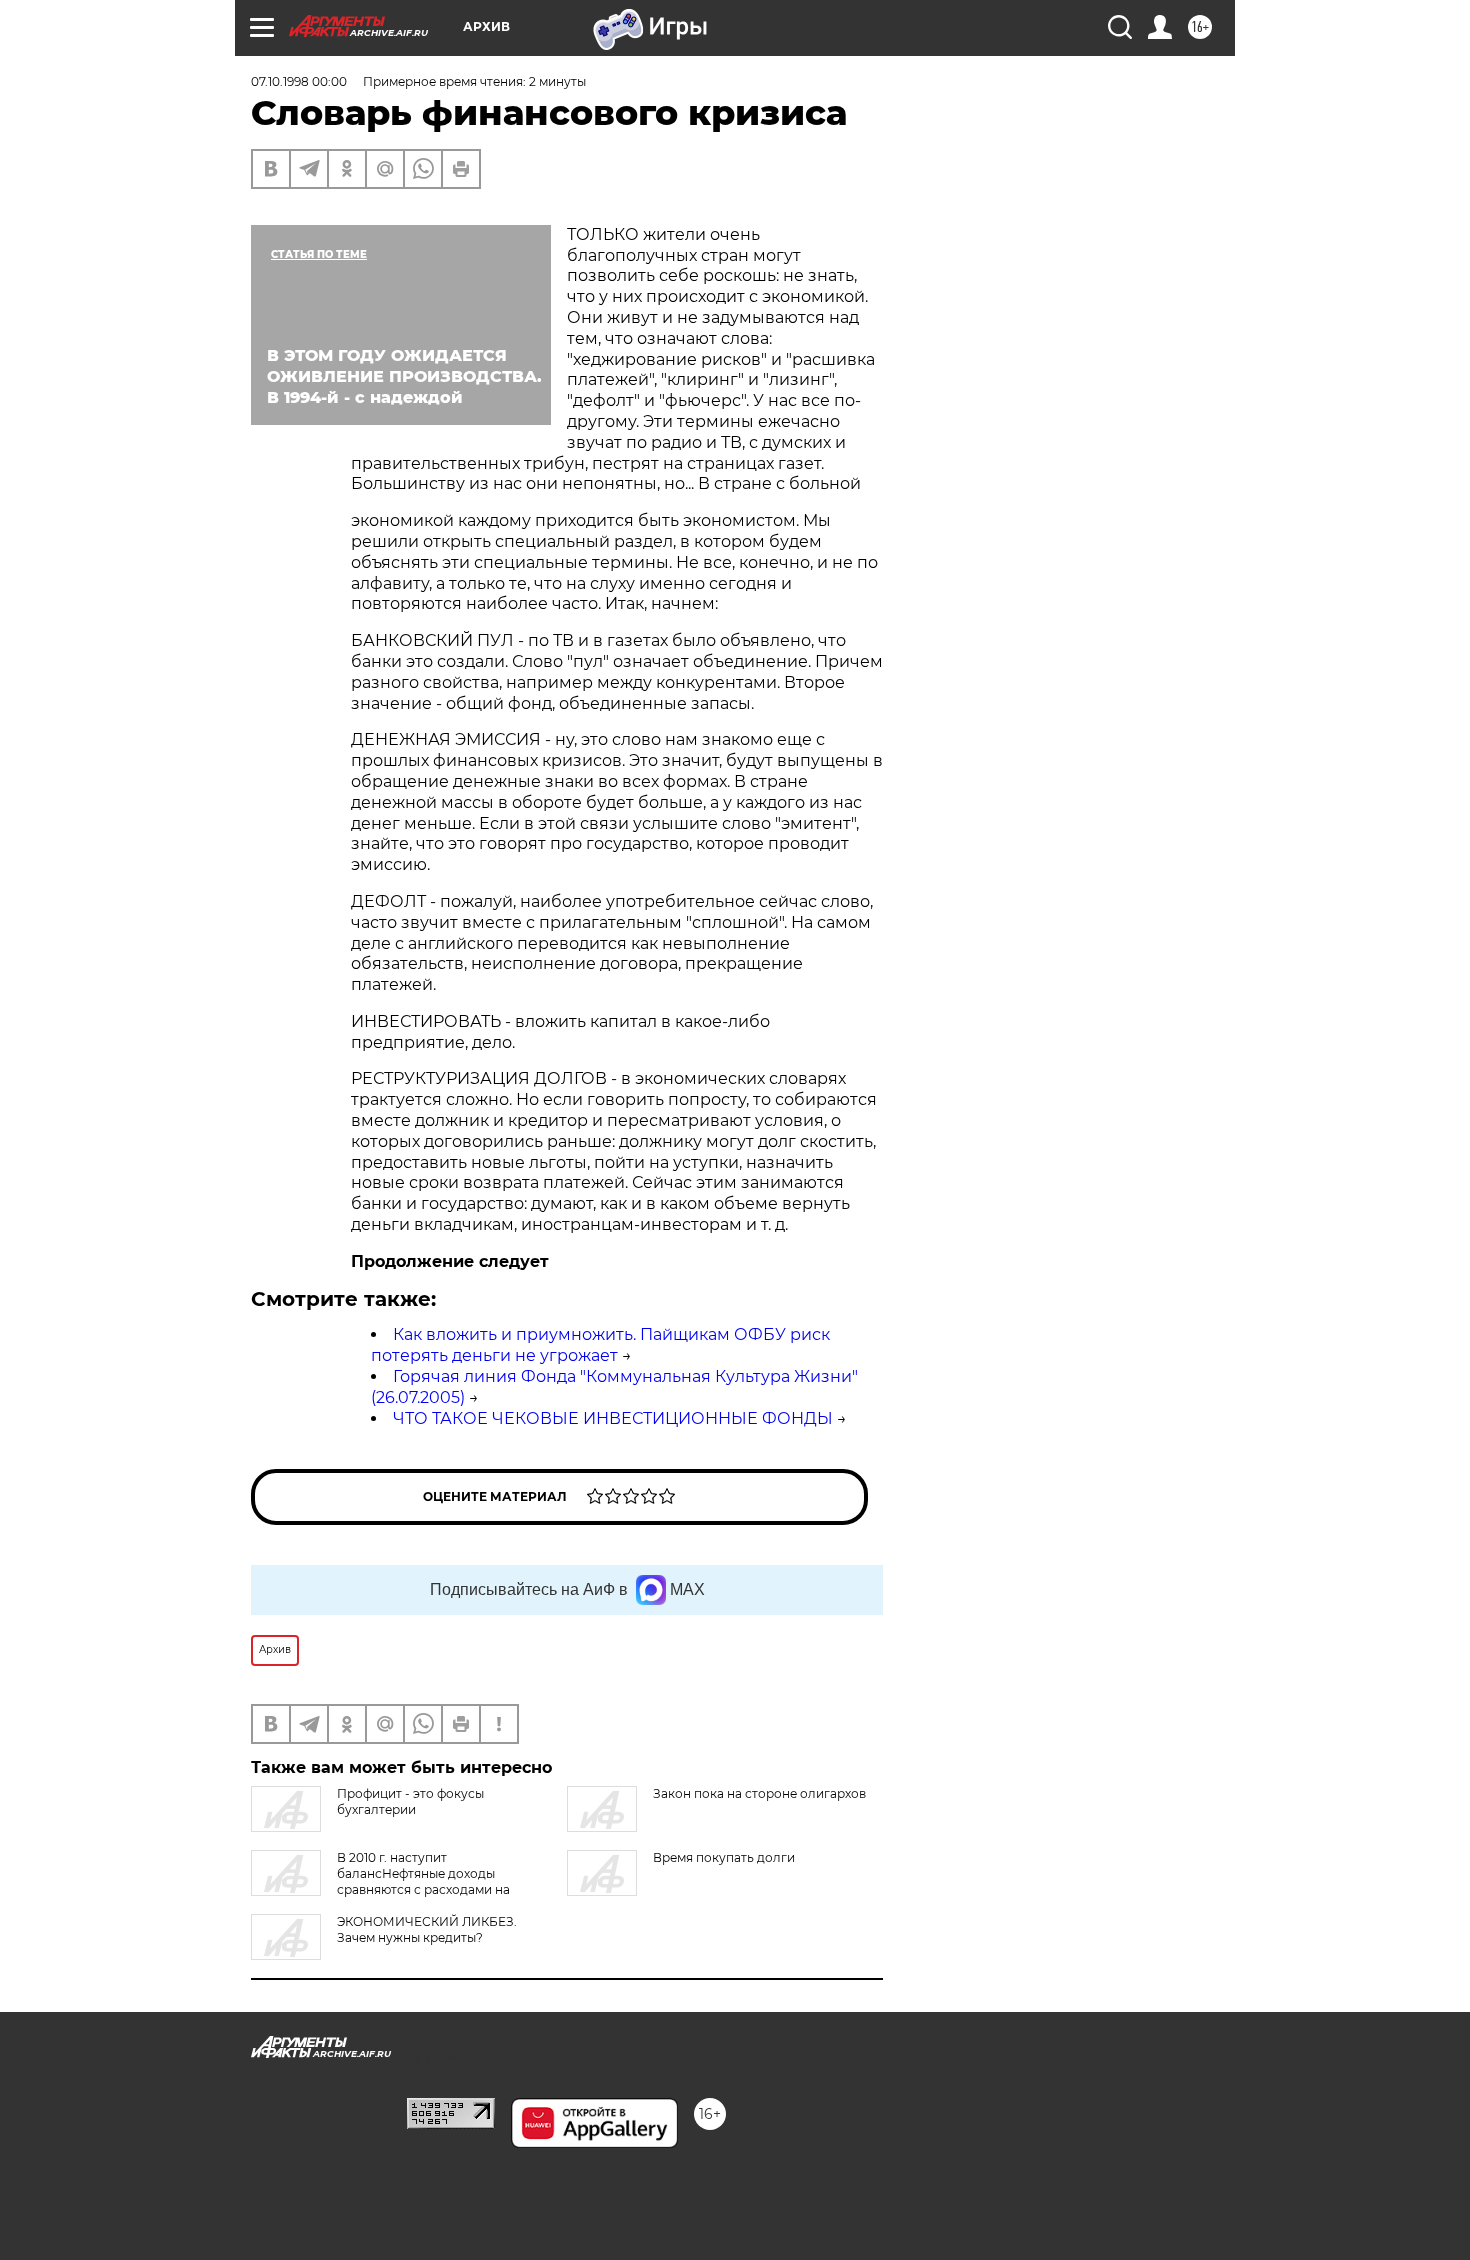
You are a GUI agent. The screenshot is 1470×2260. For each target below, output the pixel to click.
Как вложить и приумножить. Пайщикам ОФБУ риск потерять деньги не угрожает (600, 1345)
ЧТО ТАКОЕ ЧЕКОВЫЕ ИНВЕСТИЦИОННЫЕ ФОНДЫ (613, 1418)
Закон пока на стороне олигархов (759, 1793)
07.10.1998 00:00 (299, 81)
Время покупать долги (724, 1857)
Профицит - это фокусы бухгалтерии (410, 1801)
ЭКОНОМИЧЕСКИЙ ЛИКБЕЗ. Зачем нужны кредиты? (427, 1929)
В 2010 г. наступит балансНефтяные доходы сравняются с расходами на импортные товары (380, 1881)
